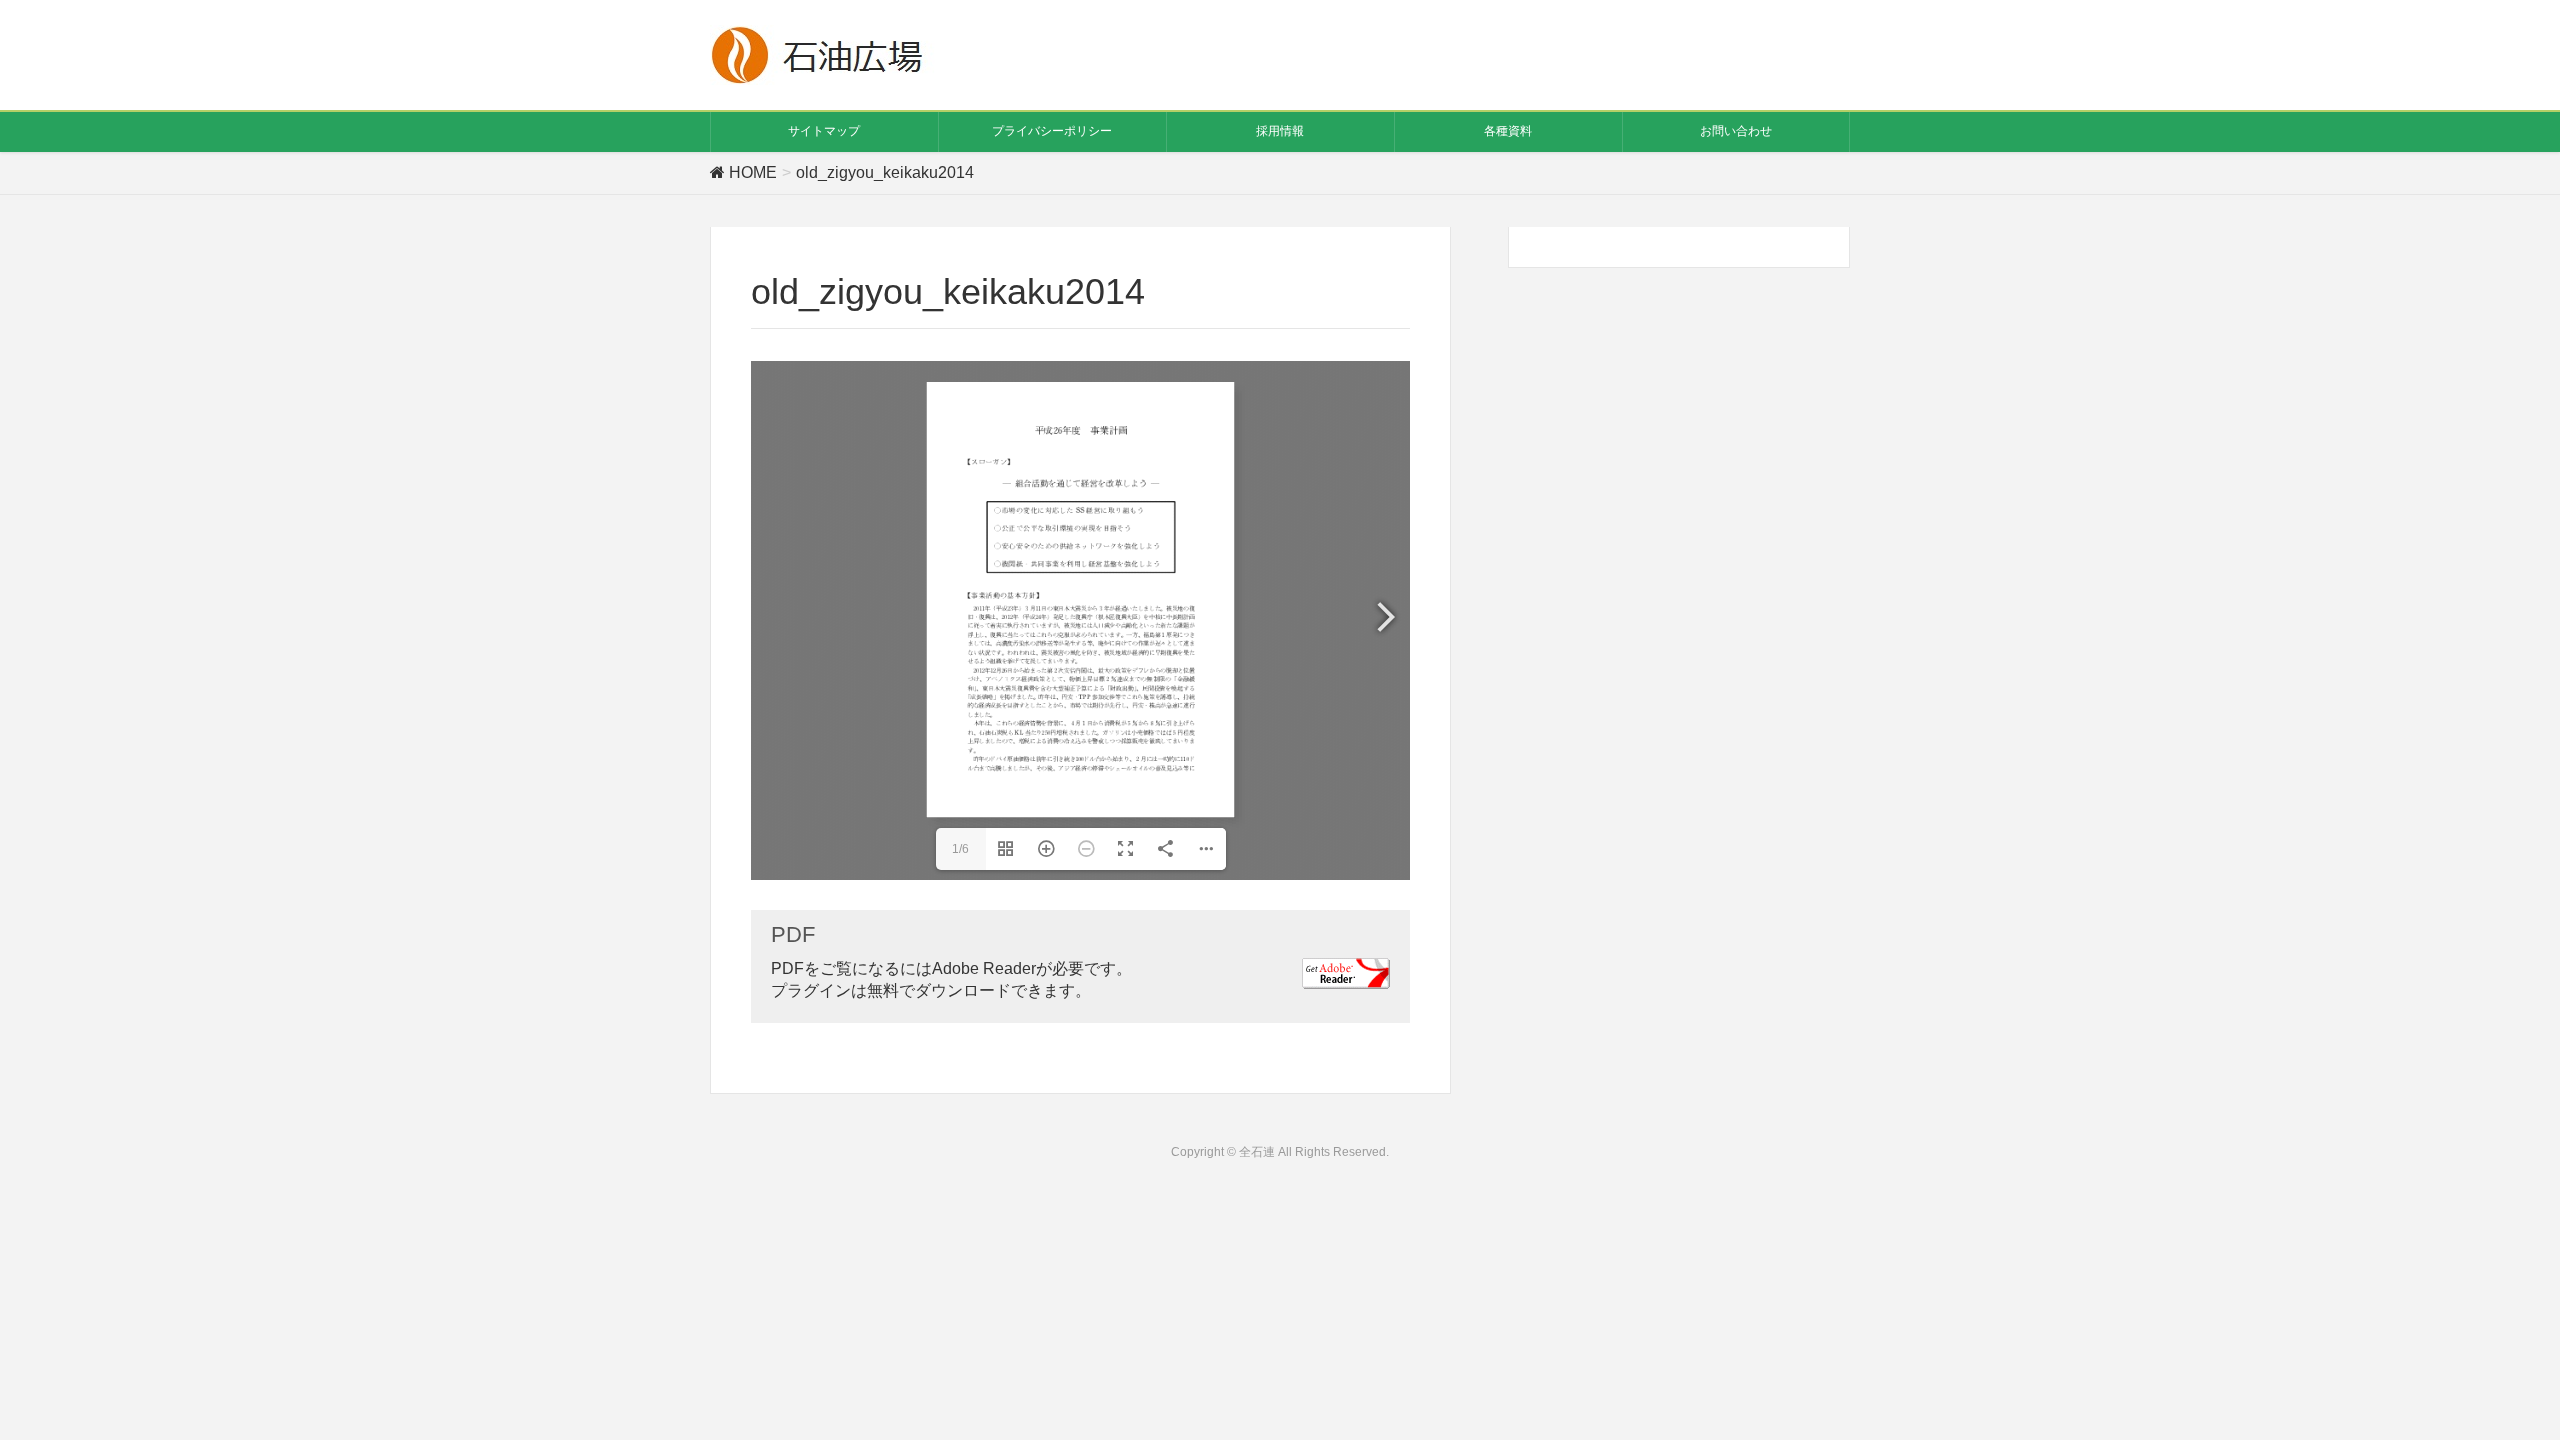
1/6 (960, 849)
